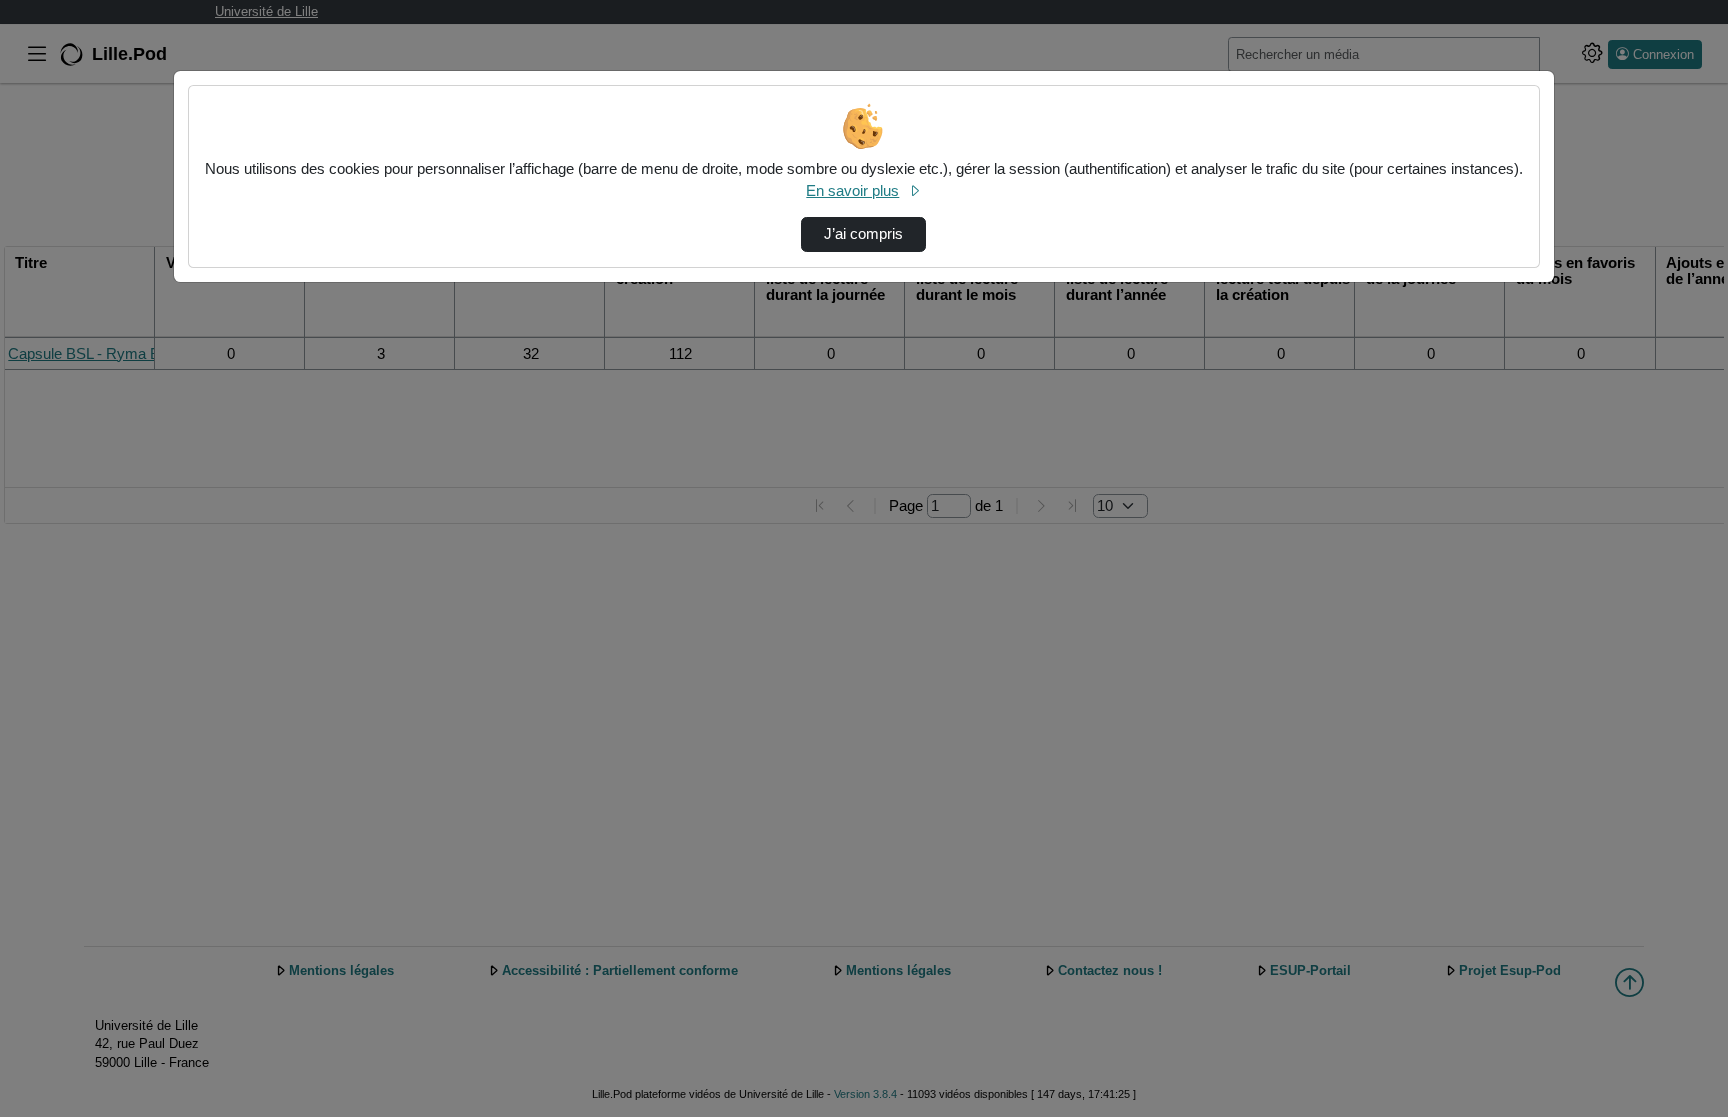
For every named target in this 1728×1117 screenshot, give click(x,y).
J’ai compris (863, 234)
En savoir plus (852, 191)
